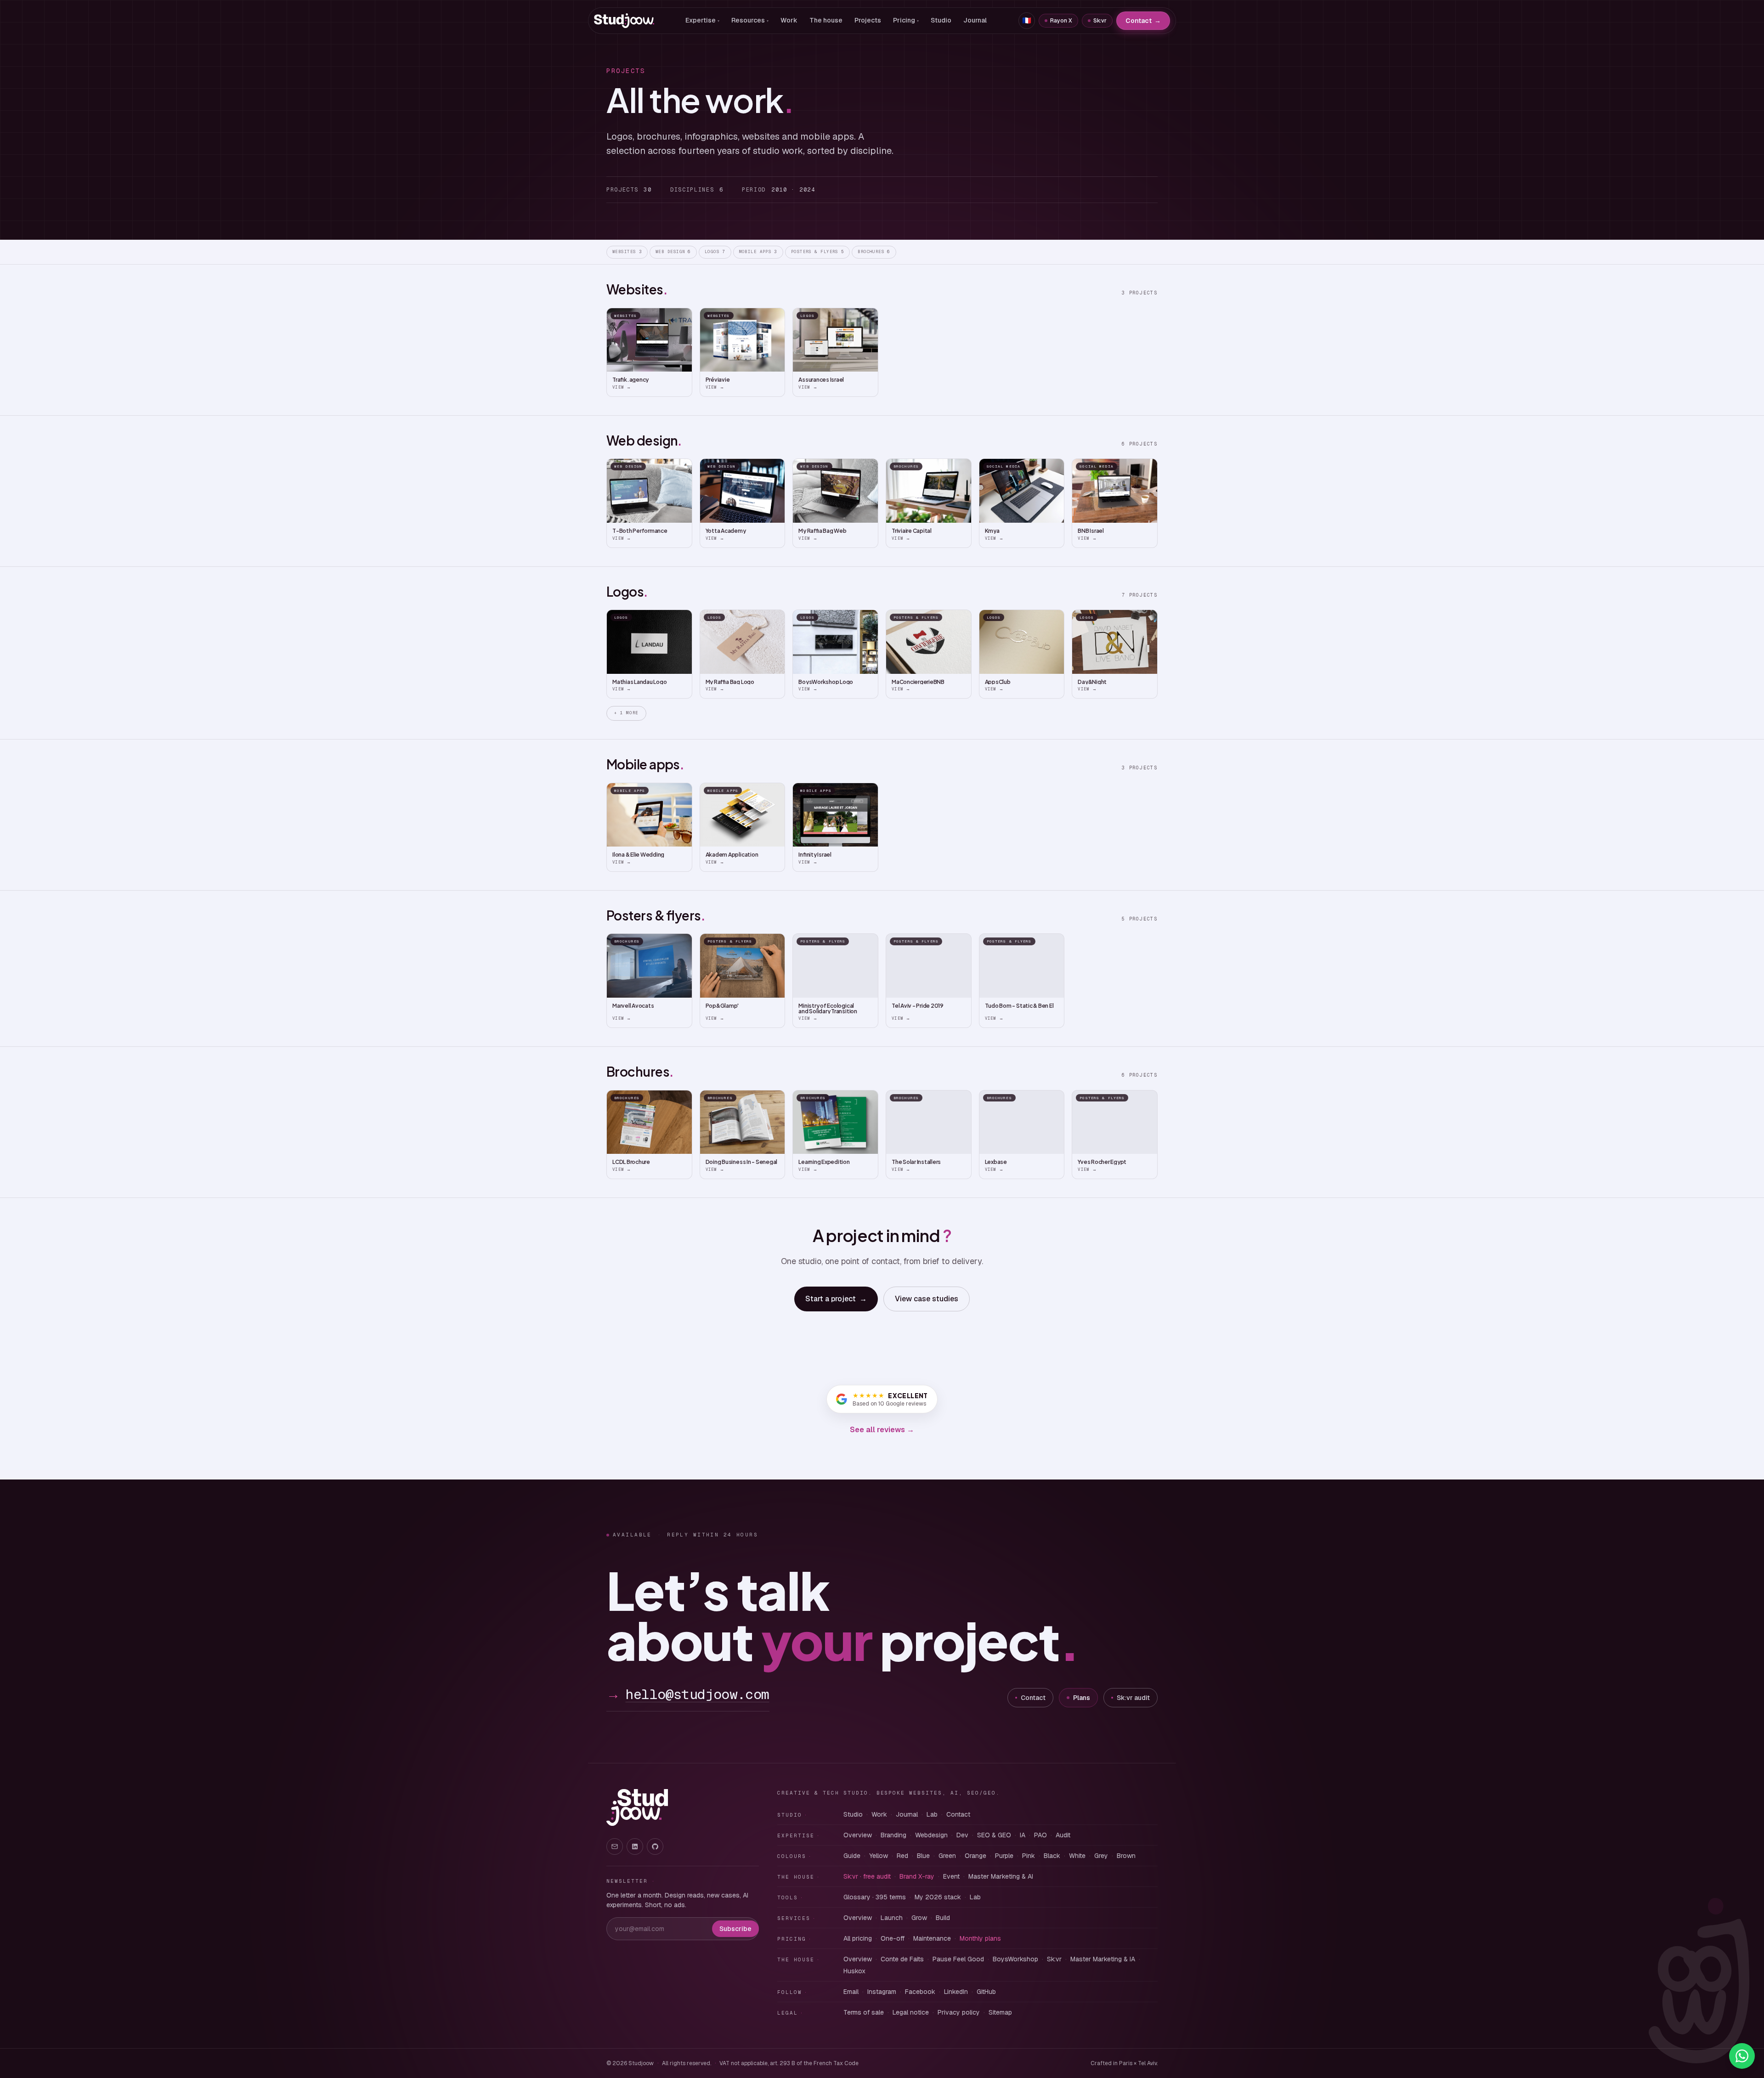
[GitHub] (655, 1846)
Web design (673, 252)
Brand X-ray (917, 1876)
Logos (715, 252)
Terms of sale (864, 2012)
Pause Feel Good (958, 1959)
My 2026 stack (938, 1897)
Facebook (920, 1992)
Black (1052, 1856)
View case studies (927, 1299)
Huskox (854, 1971)
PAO (1040, 1835)
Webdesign (931, 1835)
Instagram (882, 1992)
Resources (750, 20)
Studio (941, 20)
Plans (1082, 1698)
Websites (627, 252)
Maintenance (932, 1938)
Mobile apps (758, 252)
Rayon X (1061, 21)
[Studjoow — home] (624, 21)
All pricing (858, 1938)
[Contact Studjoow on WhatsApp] (1742, 2056)
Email (851, 1992)
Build (943, 1918)
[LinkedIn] (635, 1846)
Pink (1029, 1856)
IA (1023, 1835)
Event (951, 1876)
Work (789, 20)
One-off (893, 1938)
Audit (1063, 1835)
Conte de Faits (902, 1959)
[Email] (615, 1846)
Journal (975, 20)
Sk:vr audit (1133, 1698)
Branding (893, 1835)
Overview (858, 1835)
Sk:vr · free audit (867, 1876)
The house (826, 20)
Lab (932, 1814)
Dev (962, 1835)
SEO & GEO (994, 1835)
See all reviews (882, 1430)
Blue (923, 1856)
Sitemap (1000, 2012)
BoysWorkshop (1015, 1959)
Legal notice (911, 2012)
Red (902, 1856)
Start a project (836, 1299)
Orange (975, 1856)
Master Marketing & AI (1001, 1876)
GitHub (986, 1992)
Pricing (906, 20)
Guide (852, 1856)
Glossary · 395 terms (875, 1897)
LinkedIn (956, 1992)
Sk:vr (1100, 21)
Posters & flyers (818, 252)
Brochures (874, 252)
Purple (1004, 1856)
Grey (1101, 1856)
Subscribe (735, 1929)
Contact (1143, 21)
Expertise (702, 20)
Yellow (879, 1856)
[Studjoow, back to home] (637, 1807)
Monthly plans (980, 1938)
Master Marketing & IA (1103, 1959)
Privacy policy (959, 2012)
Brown (1126, 1856)
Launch (892, 1918)
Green (947, 1856)
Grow (919, 1918)
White (1077, 1856)
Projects (868, 20)
